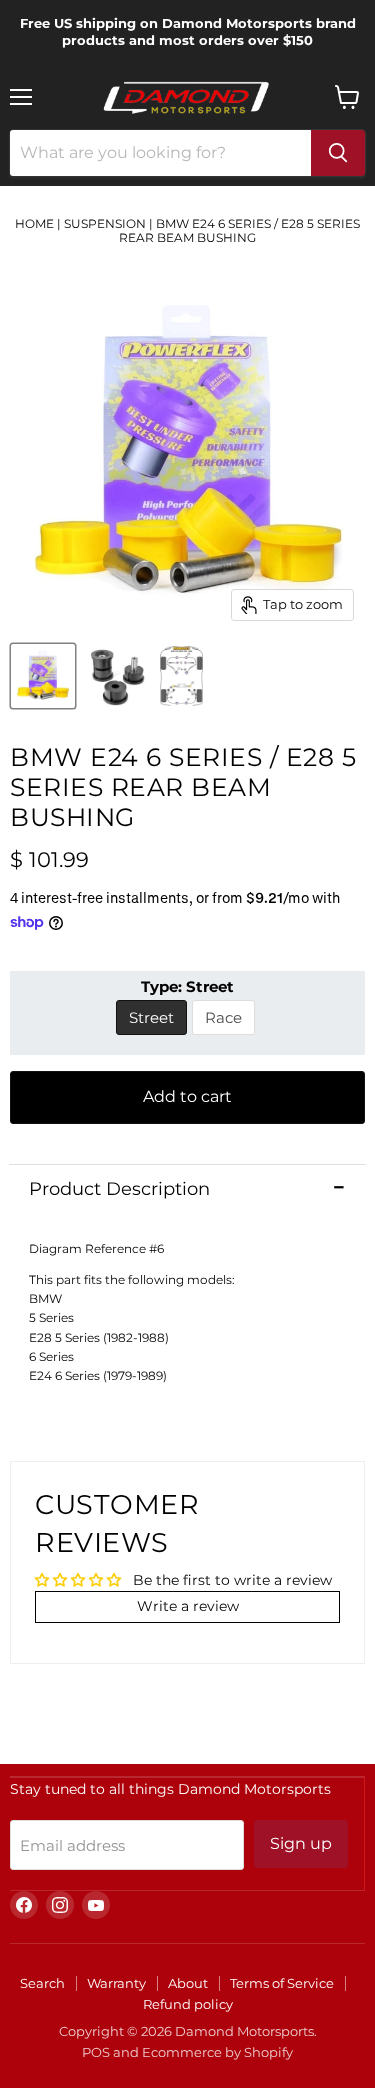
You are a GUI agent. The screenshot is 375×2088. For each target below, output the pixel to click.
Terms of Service (282, 1983)
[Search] (338, 153)
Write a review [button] (188, 1606)
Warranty (116, 1983)
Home (34, 223)
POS (96, 2052)
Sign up (301, 1843)
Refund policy (188, 2004)
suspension (105, 223)
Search (42, 1983)
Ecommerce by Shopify (217, 2052)
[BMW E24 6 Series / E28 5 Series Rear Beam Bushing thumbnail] (43, 676)
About (188, 1983)
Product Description (119, 1189)
